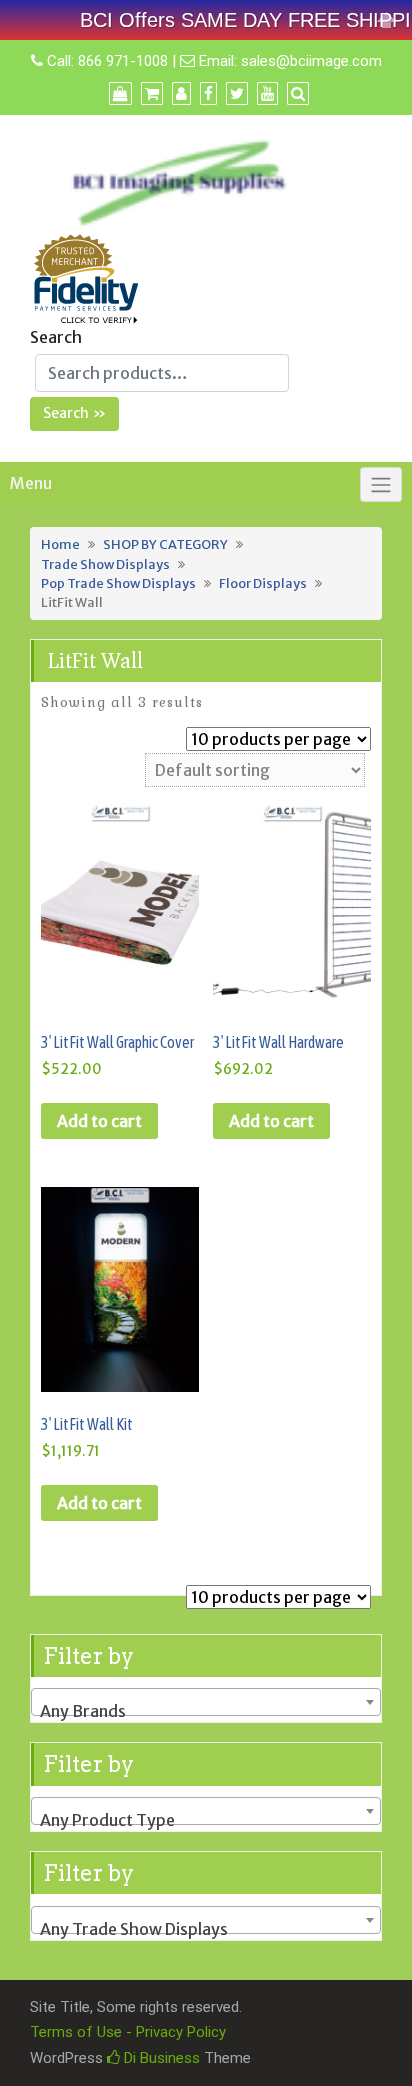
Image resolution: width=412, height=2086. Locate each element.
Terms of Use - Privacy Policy (128, 2032)
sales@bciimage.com (311, 61)
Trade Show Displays (105, 564)
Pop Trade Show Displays (118, 583)
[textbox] (206, 1711)
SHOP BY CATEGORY (165, 544)
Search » (74, 413)
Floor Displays (263, 583)
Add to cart (99, 1121)
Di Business (160, 2058)
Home (60, 544)
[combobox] (206, 1702)
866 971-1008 (123, 61)
